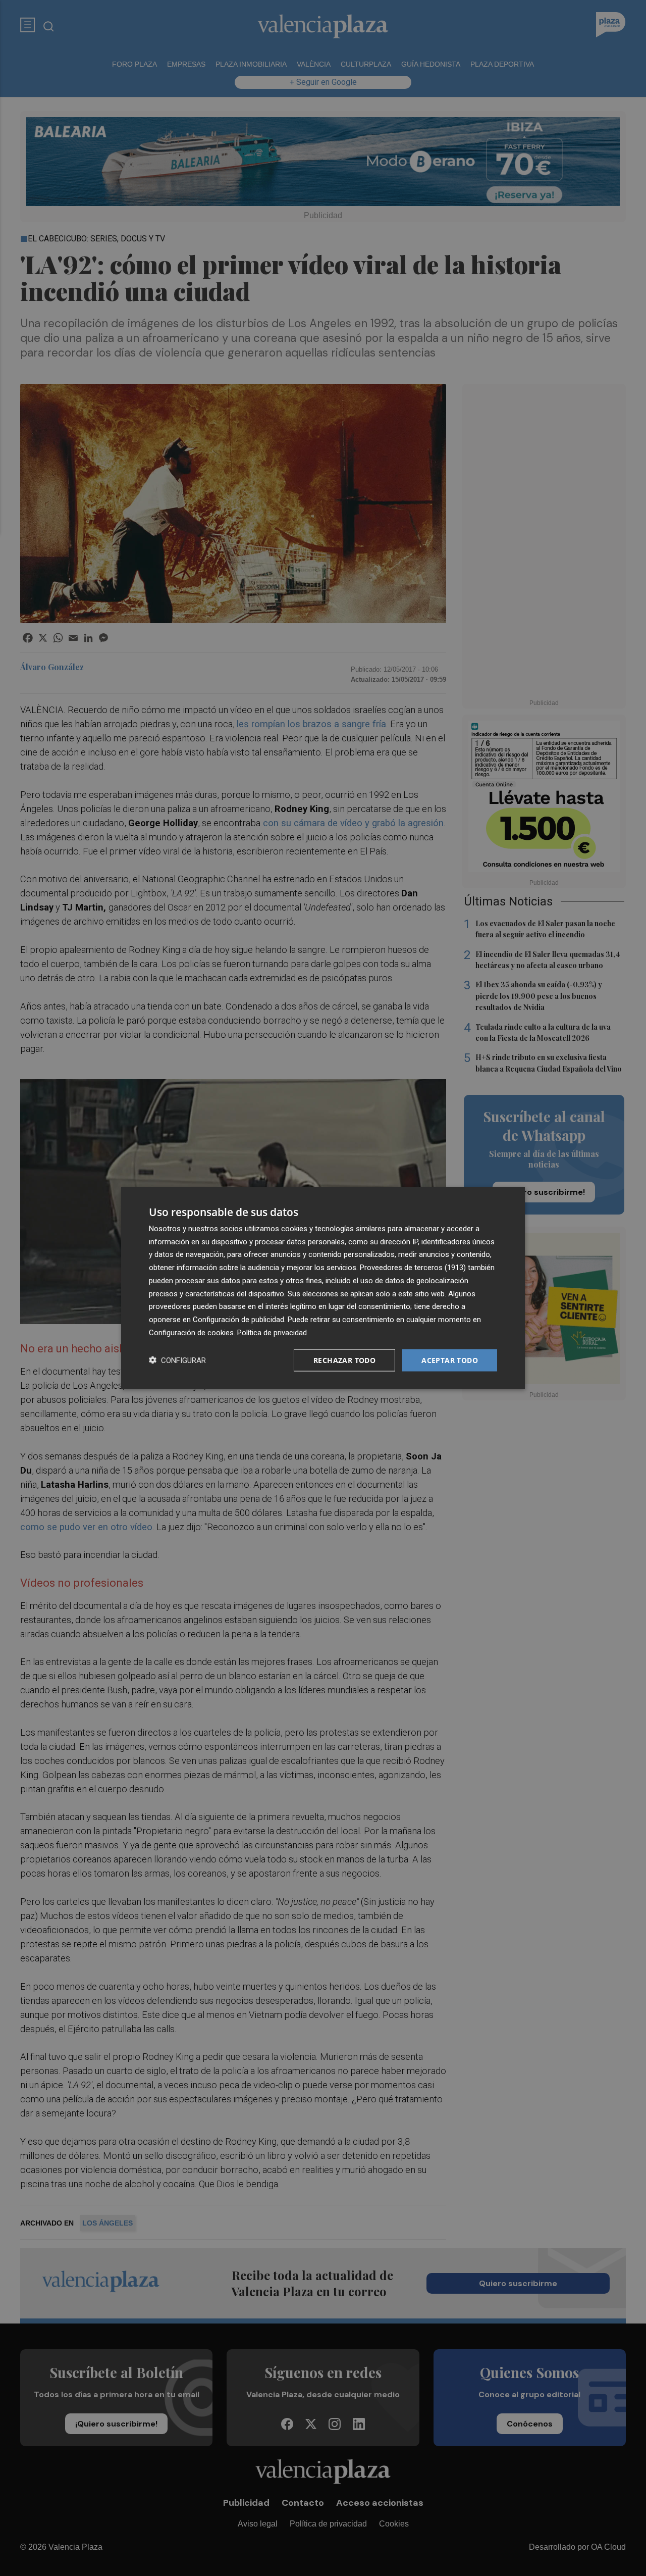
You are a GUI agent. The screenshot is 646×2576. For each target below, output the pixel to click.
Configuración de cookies (191, 1332)
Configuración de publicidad (238, 1320)
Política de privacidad (272, 1332)
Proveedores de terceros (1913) (413, 1268)
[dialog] (323, 1288)
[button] (177, 1360)
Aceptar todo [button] (450, 1360)
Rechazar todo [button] (344, 1360)
